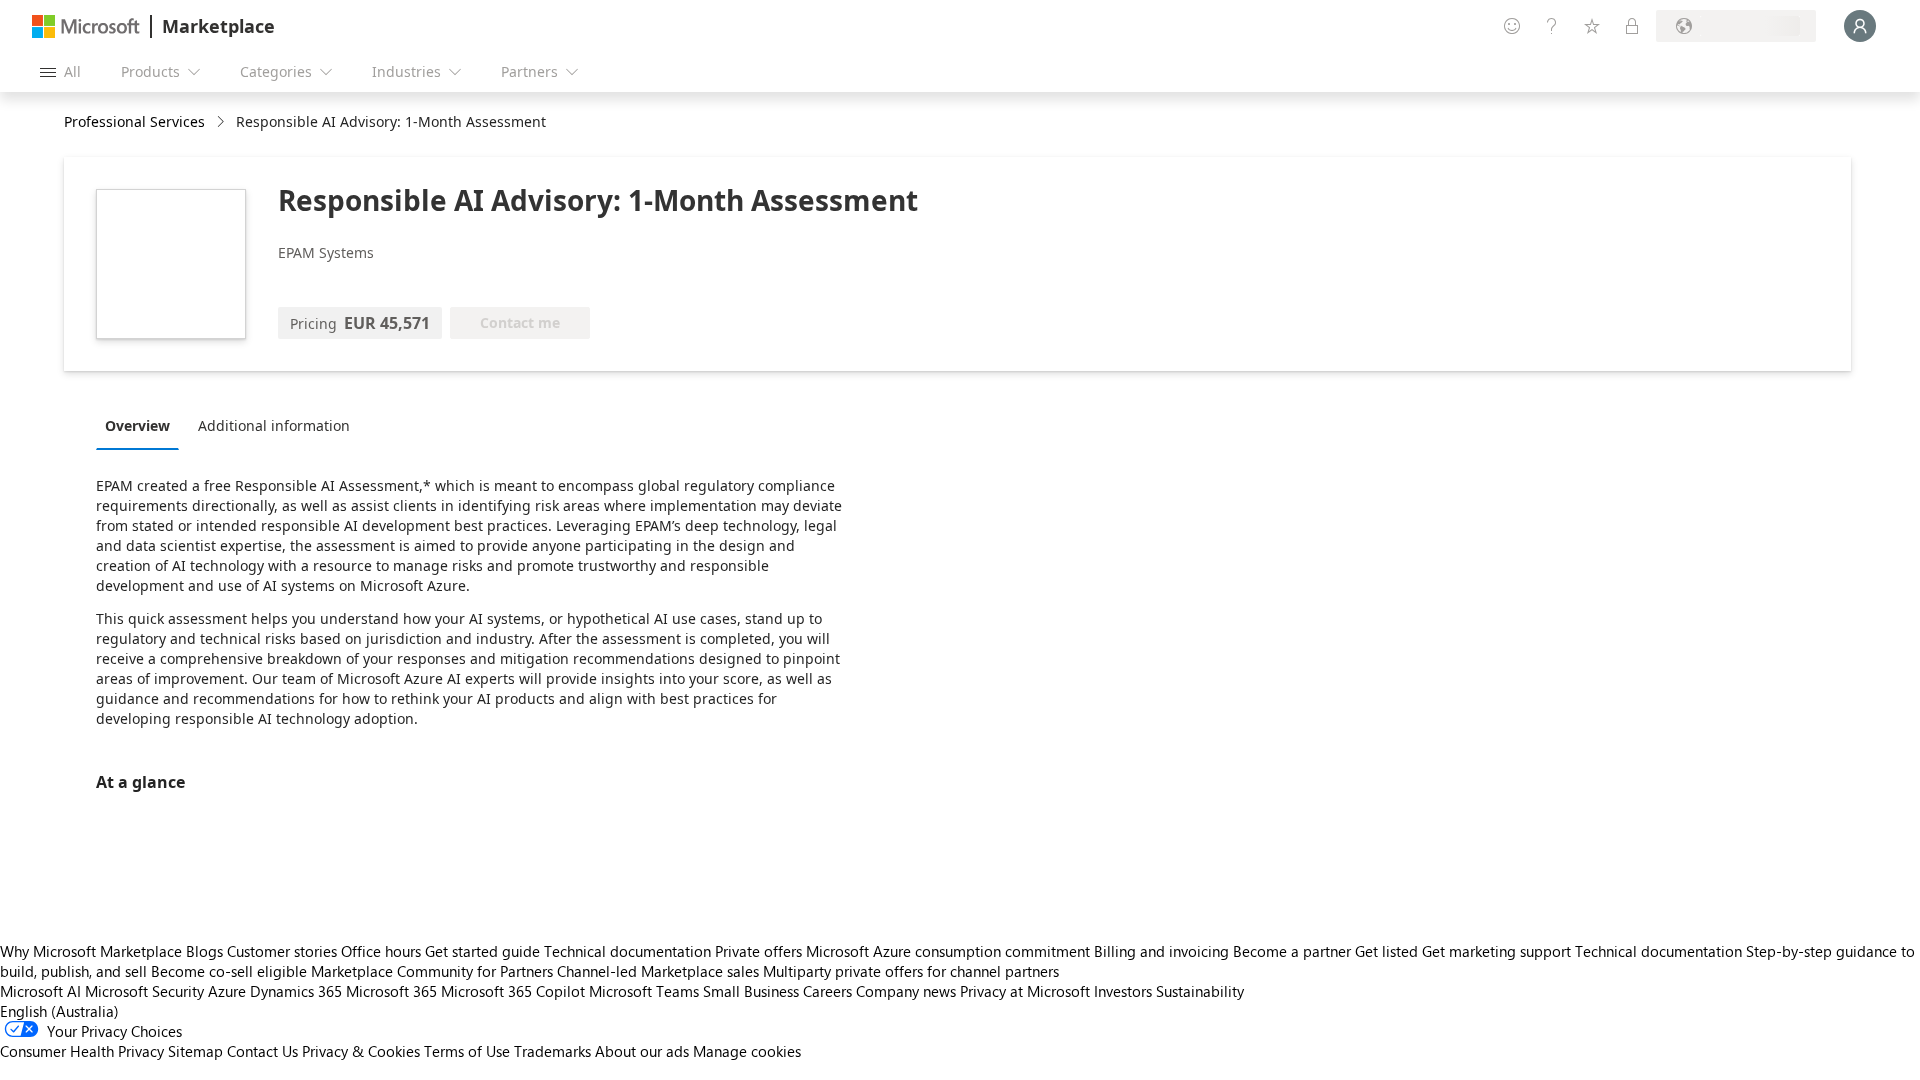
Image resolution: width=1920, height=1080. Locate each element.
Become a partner (1292, 951)
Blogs (204, 951)
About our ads (642, 1051)
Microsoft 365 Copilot (513, 991)
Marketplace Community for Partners (432, 971)
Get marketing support (1496, 951)
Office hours (381, 951)
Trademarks (552, 1051)
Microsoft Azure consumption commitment (950, 951)
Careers (827, 991)
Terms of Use (467, 1051)
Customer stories (282, 951)
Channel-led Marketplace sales (658, 971)
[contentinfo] (222, 122)
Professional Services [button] (134, 121)
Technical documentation (627, 951)
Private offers (758, 951)
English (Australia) (59, 1011)
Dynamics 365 (296, 991)
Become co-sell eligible (229, 971)
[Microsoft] (86, 26)
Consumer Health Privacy (82, 1051)
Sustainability (1200, 991)
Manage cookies (747, 1051)
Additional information (274, 425)
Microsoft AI (40, 991)
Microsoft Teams (644, 991)
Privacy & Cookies (361, 1051)
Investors (1123, 991)
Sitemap (195, 1051)
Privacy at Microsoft (1025, 991)
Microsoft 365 (391, 991)
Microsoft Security (144, 991)
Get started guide (482, 951)
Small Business (751, 991)
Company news (906, 991)
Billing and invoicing (1161, 951)
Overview (137, 425)
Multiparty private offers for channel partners (911, 971)
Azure (227, 991)
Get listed (1386, 951)
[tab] (142, 425)
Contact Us (262, 1051)
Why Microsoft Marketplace (91, 951)
